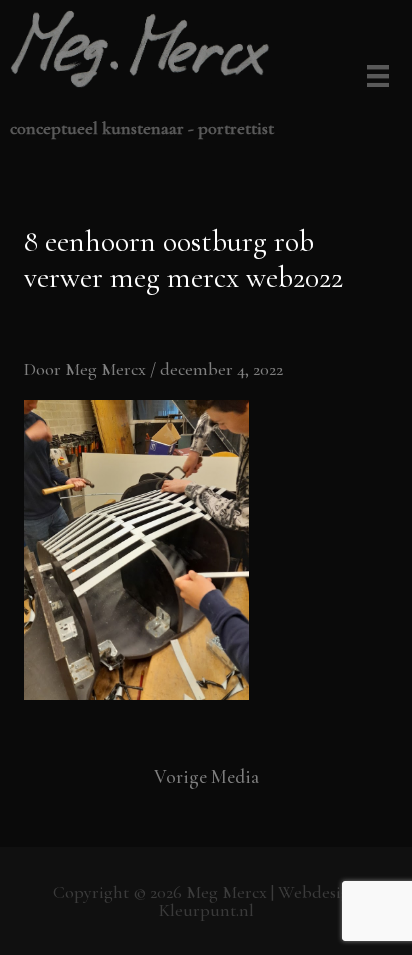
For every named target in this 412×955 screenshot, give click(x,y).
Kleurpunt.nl (206, 910)
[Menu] (374, 78)
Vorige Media (206, 776)
